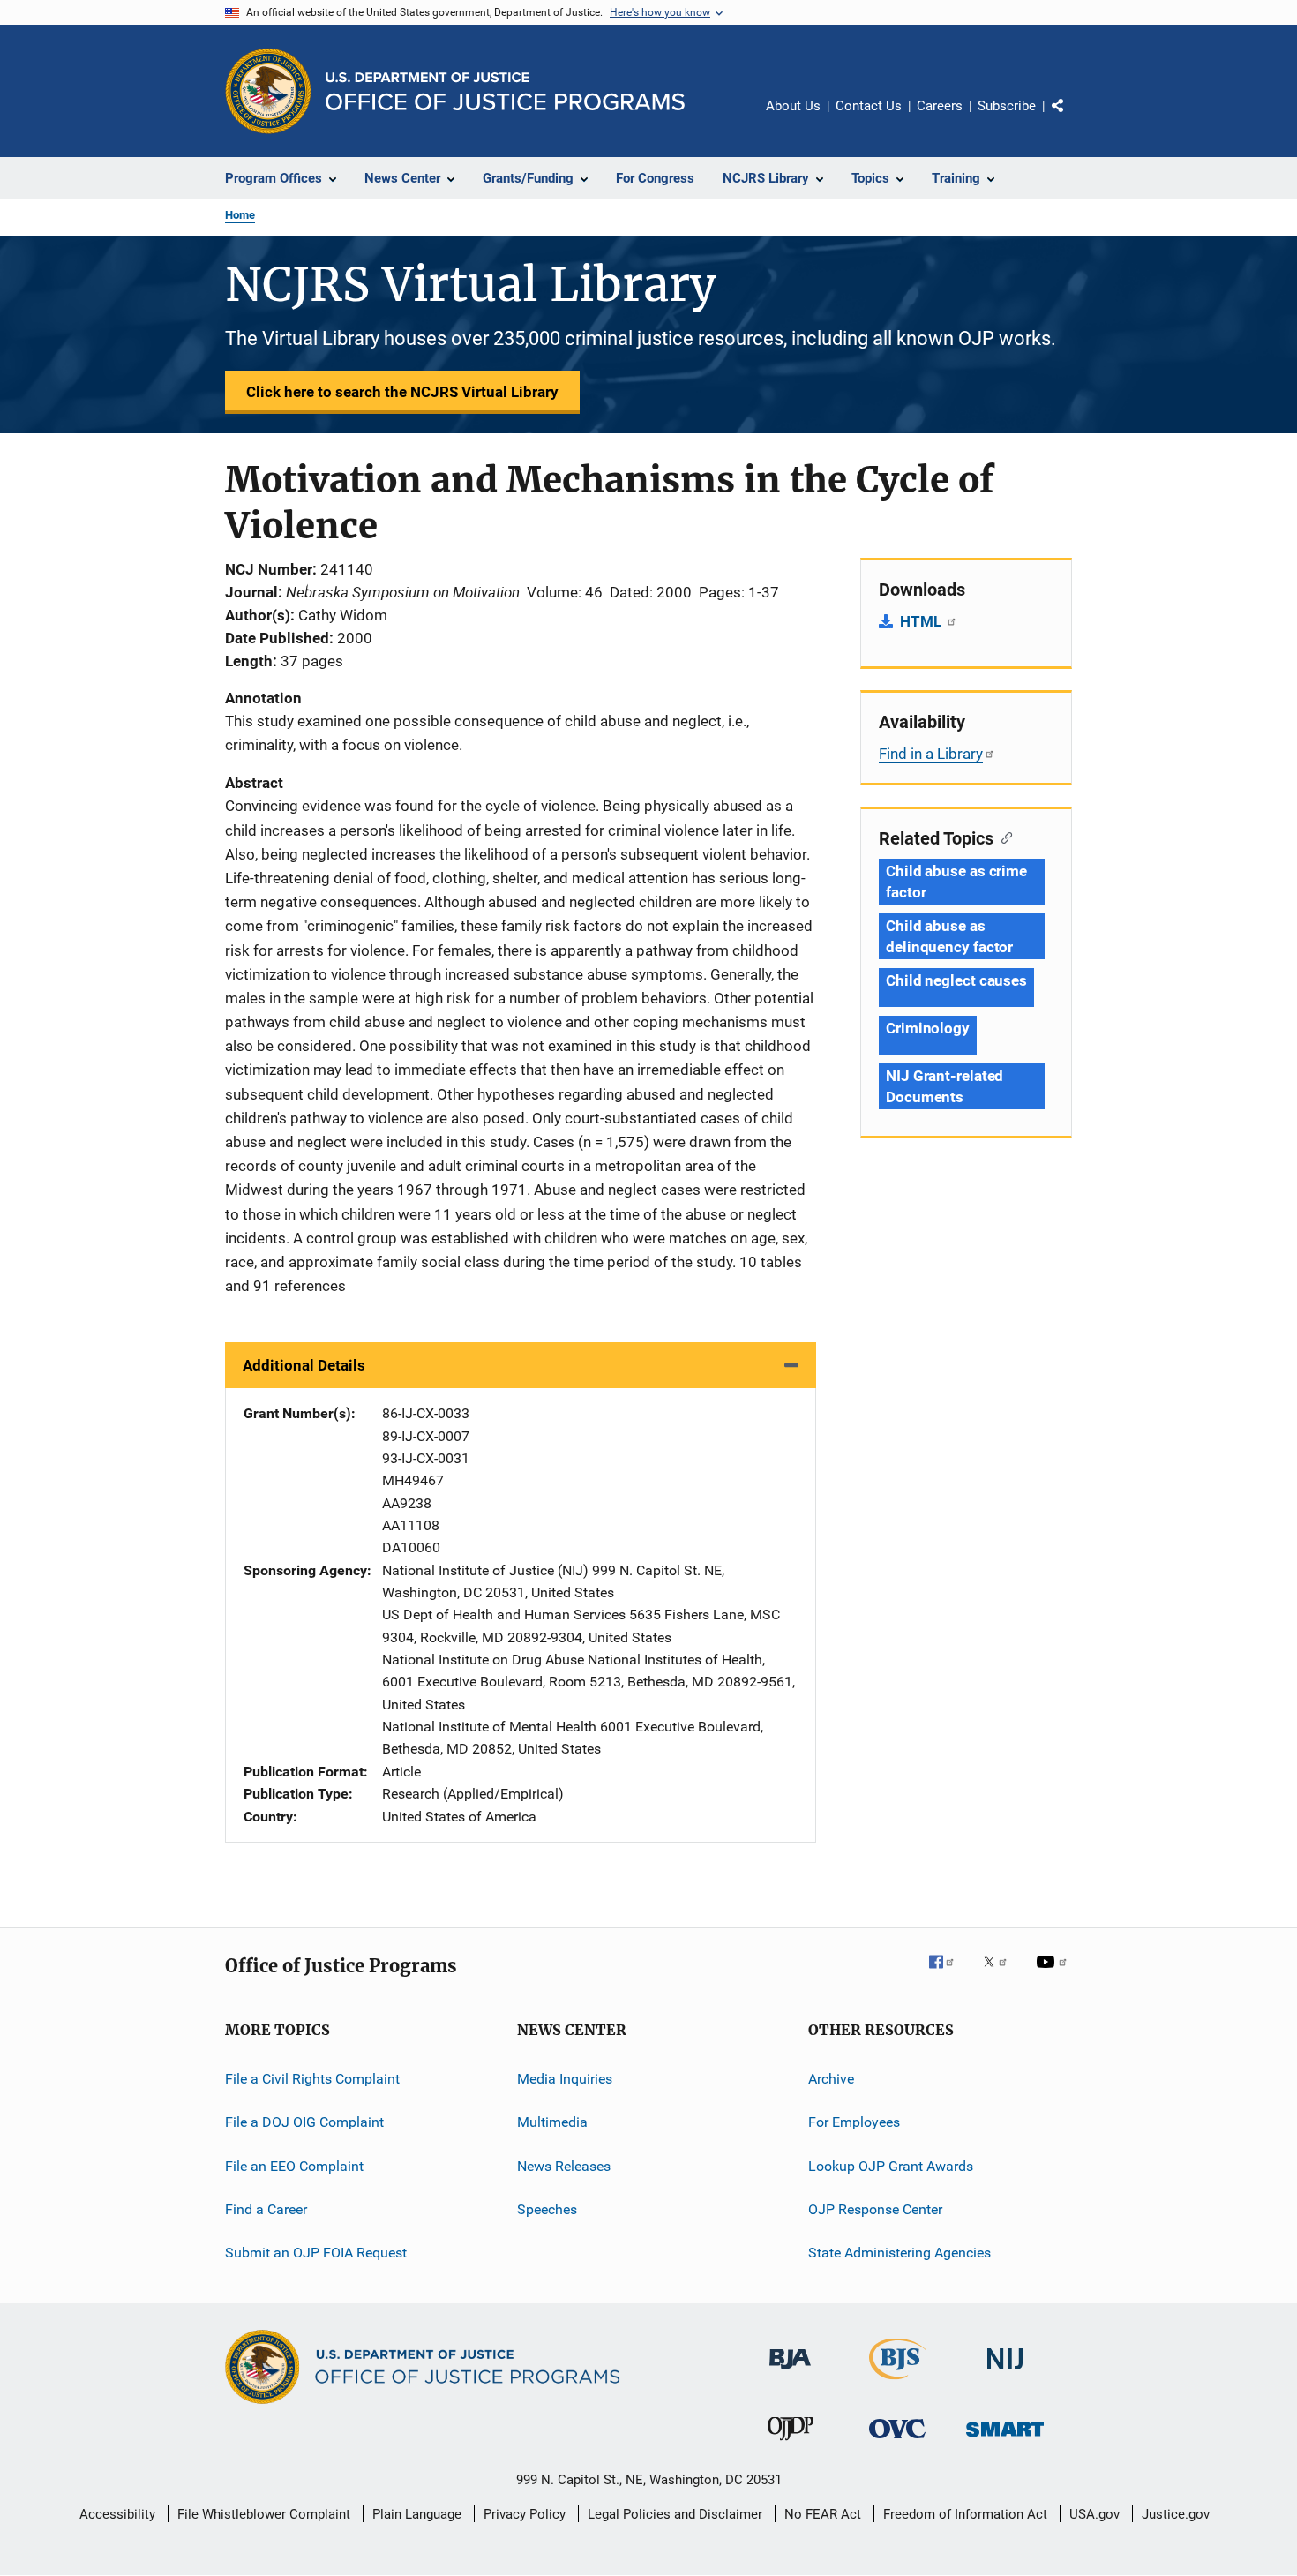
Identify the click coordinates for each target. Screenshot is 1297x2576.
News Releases (564, 2165)
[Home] (505, 91)
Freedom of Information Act (965, 2514)
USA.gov (1095, 2514)
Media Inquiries (565, 2079)
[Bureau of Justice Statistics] (898, 2383)
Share (1072, 118)
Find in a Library (931, 754)
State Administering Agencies (900, 2253)
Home (240, 215)
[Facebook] (948, 1974)
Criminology (928, 1028)
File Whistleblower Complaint (264, 2514)
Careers (940, 106)
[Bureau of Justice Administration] (790, 2372)
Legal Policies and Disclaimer (675, 2514)
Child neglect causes (956, 980)
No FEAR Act (823, 2514)
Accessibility (117, 2514)
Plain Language (417, 2514)
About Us (793, 106)
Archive (831, 2079)
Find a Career (266, 2209)
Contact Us (869, 106)
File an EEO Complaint (294, 2165)
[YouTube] (1054, 1974)
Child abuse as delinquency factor (949, 936)
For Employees (854, 2122)
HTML (922, 621)
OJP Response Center (875, 2209)
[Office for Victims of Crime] (897, 2441)
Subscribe (1007, 106)
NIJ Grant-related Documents (945, 1086)
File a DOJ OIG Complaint (304, 2122)
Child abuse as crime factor (956, 882)
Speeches (547, 2209)
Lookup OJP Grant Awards (891, 2165)
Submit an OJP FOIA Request (316, 2253)
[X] (1001, 1974)
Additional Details (304, 1365)
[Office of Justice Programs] (268, 91)
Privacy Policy (525, 2514)
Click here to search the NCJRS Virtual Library (402, 392)
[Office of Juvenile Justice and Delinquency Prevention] (791, 2444)
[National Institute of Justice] (1005, 2373)
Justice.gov (1176, 2514)
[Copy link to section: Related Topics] (1003, 837)
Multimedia (552, 2122)
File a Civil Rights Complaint (312, 2079)
